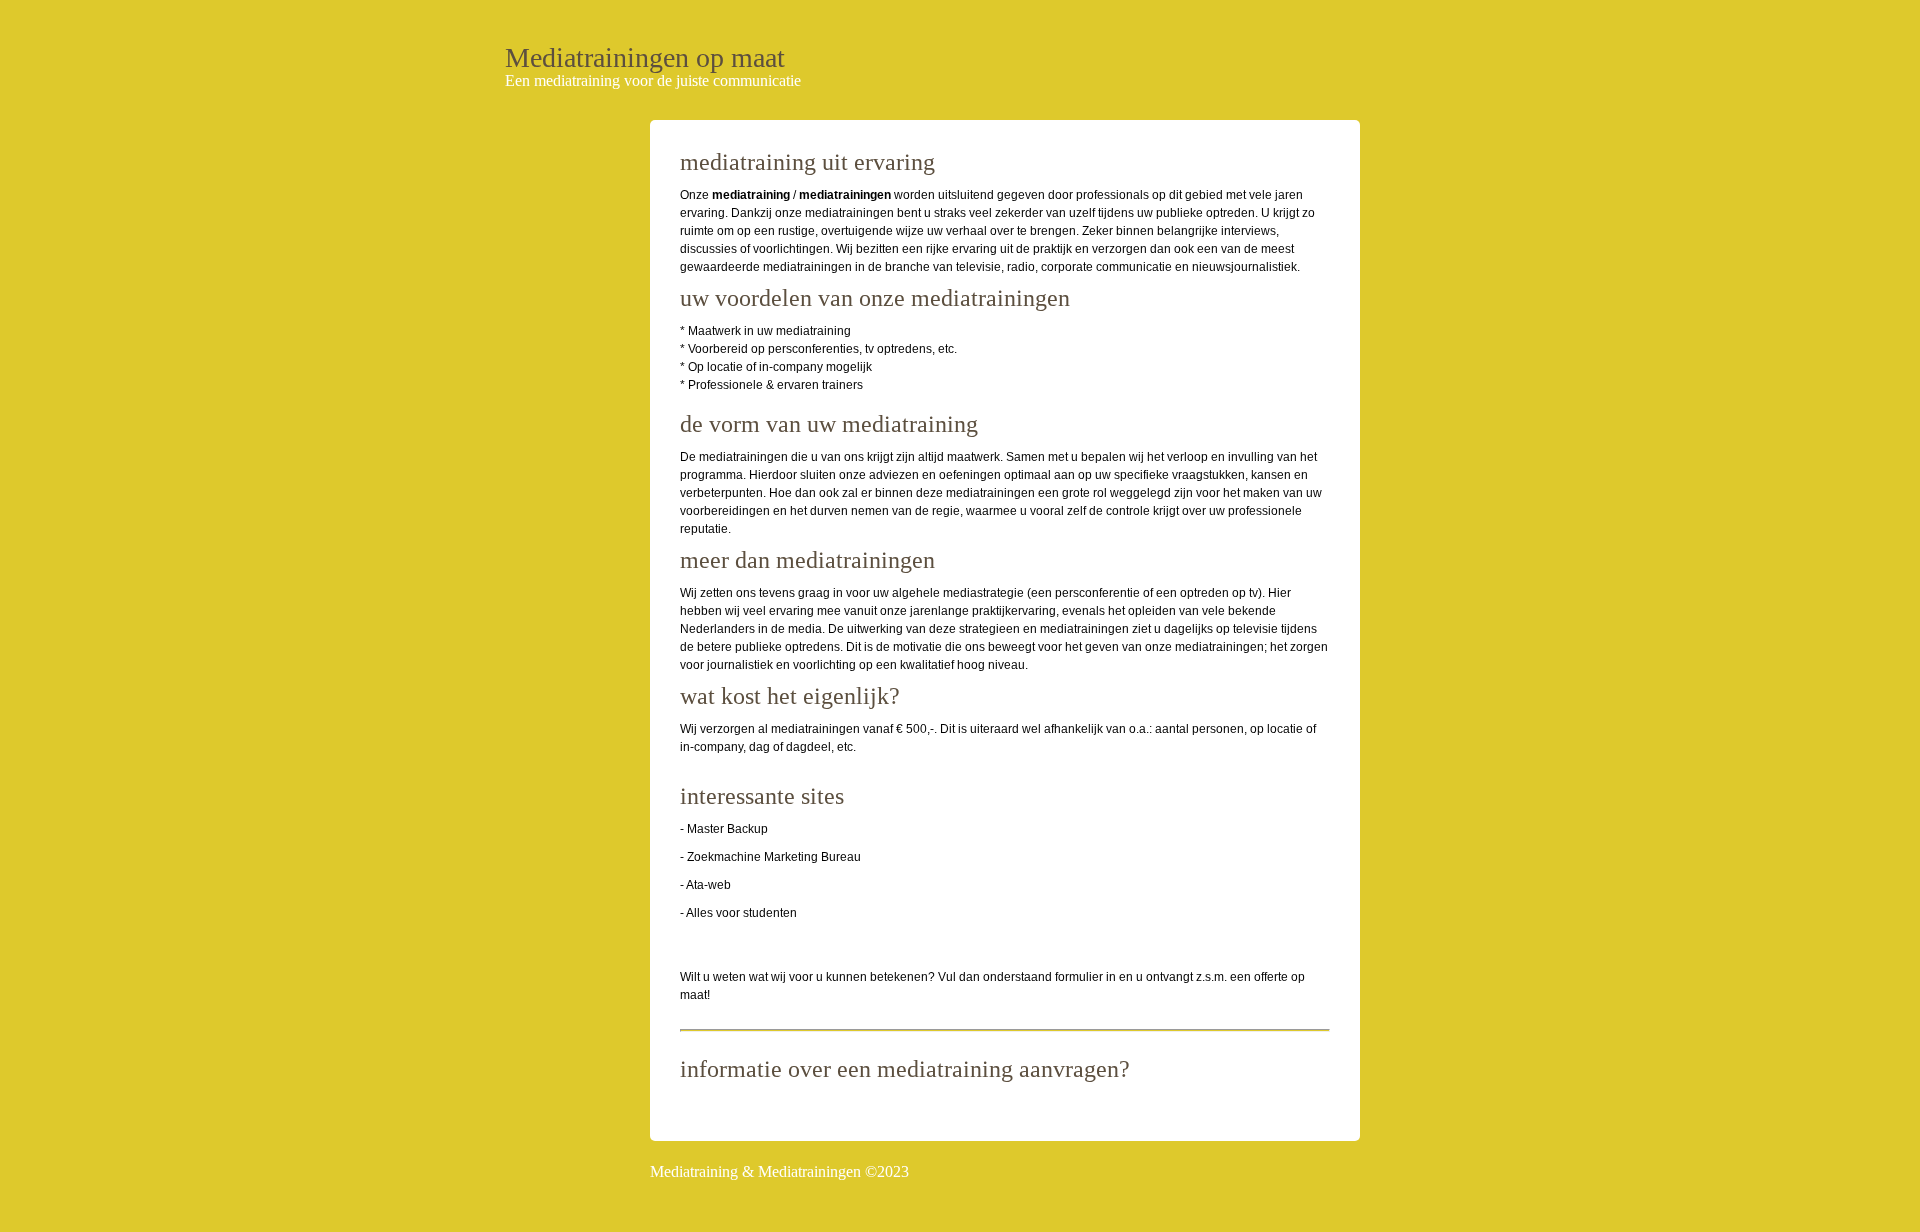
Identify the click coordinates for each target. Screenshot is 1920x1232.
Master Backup (727, 829)
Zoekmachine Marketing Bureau (774, 857)
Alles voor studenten (741, 913)
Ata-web (708, 885)
